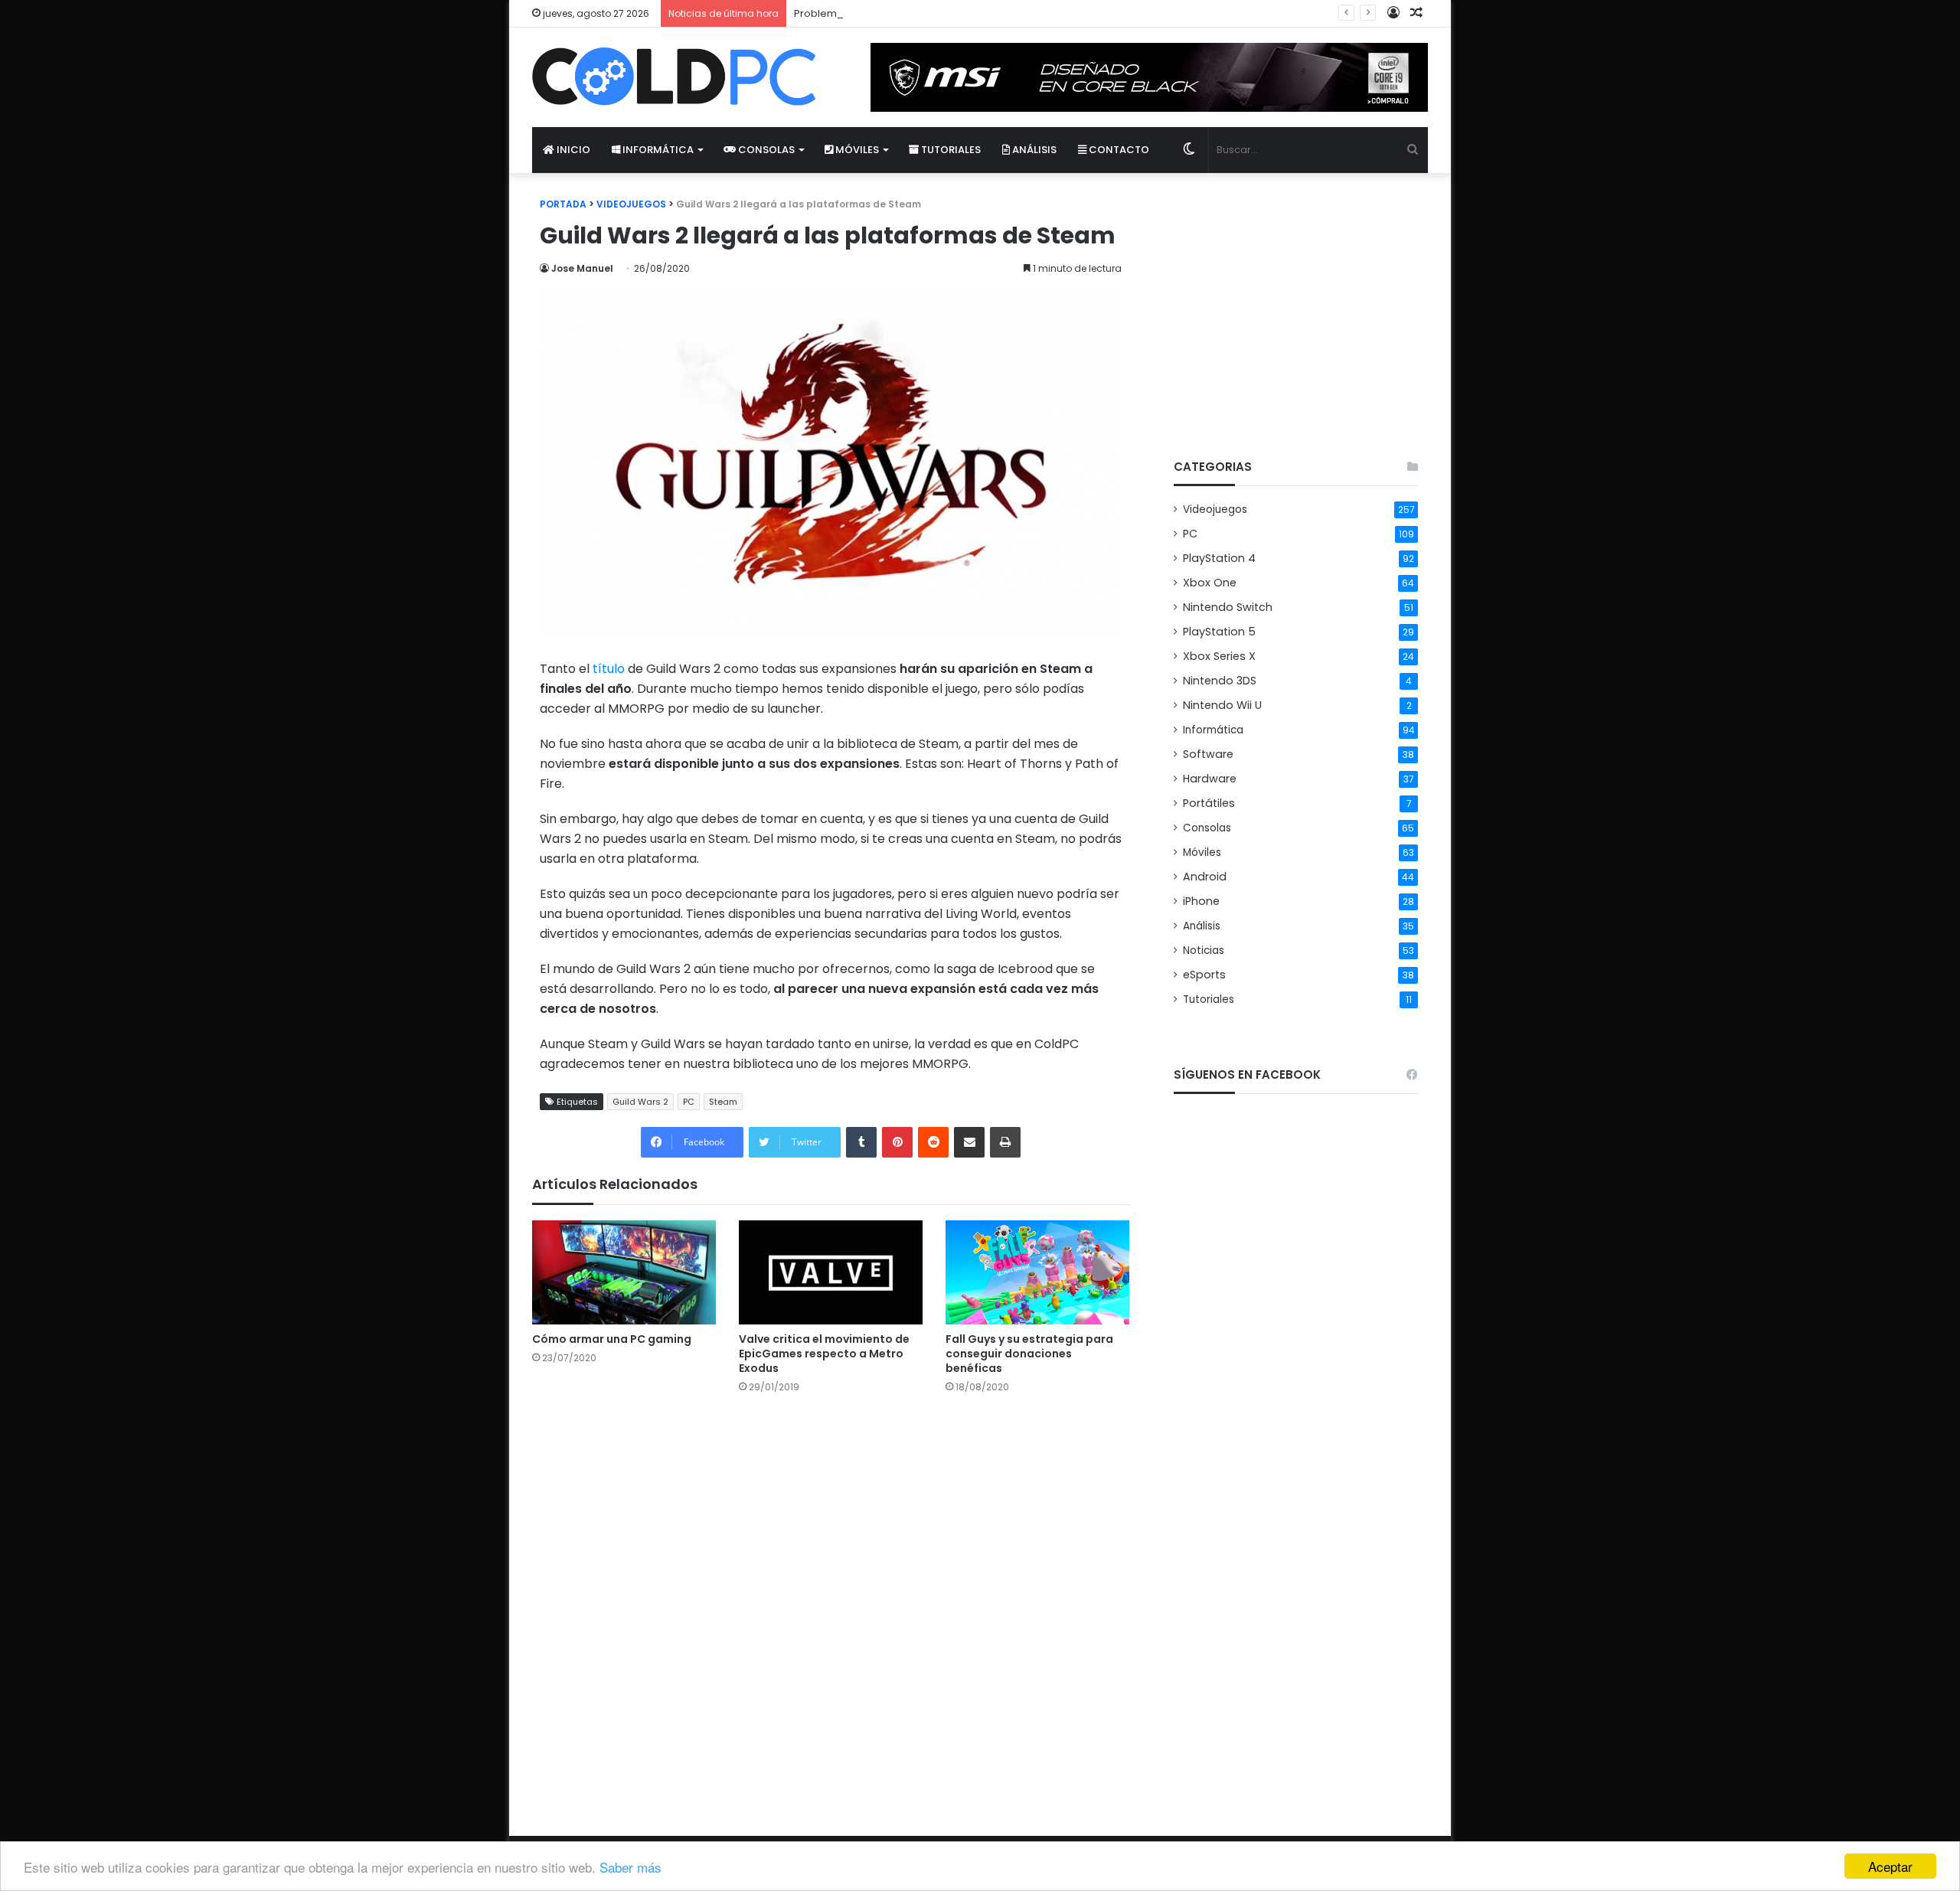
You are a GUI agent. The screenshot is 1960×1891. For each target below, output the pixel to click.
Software (1208, 754)
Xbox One (1210, 583)
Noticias (1204, 950)
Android (1205, 877)
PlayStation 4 (1219, 558)
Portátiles (1209, 803)
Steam (723, 1102)
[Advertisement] (1296, 303)
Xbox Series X (1219, 656)
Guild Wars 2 (640, 1102)
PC (689, 1102)
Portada (563, 204)
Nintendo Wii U (1222, 705)
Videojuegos (631, 204)
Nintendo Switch (1228, 607)
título (609, 669)
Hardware (1210, 779)
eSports (1204, 975)
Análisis (1033, 150)
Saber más (630, 1867)
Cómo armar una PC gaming (612, 1339)
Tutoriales (950, 150)
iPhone (1201, 901)
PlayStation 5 (1219, 632)
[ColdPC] (674, 77)
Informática (657, 150)
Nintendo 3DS (1220, 681)
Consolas (765, 150)
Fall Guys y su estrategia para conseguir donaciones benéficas (1029, 1354)
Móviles (856, 150)
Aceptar (1890, 1866)
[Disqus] (831, 1602)
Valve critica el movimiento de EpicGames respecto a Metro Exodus (824, 1354)
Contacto (1118, 150)
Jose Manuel (582, 268)
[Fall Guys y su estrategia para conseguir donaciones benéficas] (1037, 1272)
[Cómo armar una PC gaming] (624, 1272)
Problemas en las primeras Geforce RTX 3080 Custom (928, 13)
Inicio (572, 150)
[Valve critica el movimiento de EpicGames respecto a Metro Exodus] (831, 1272)
